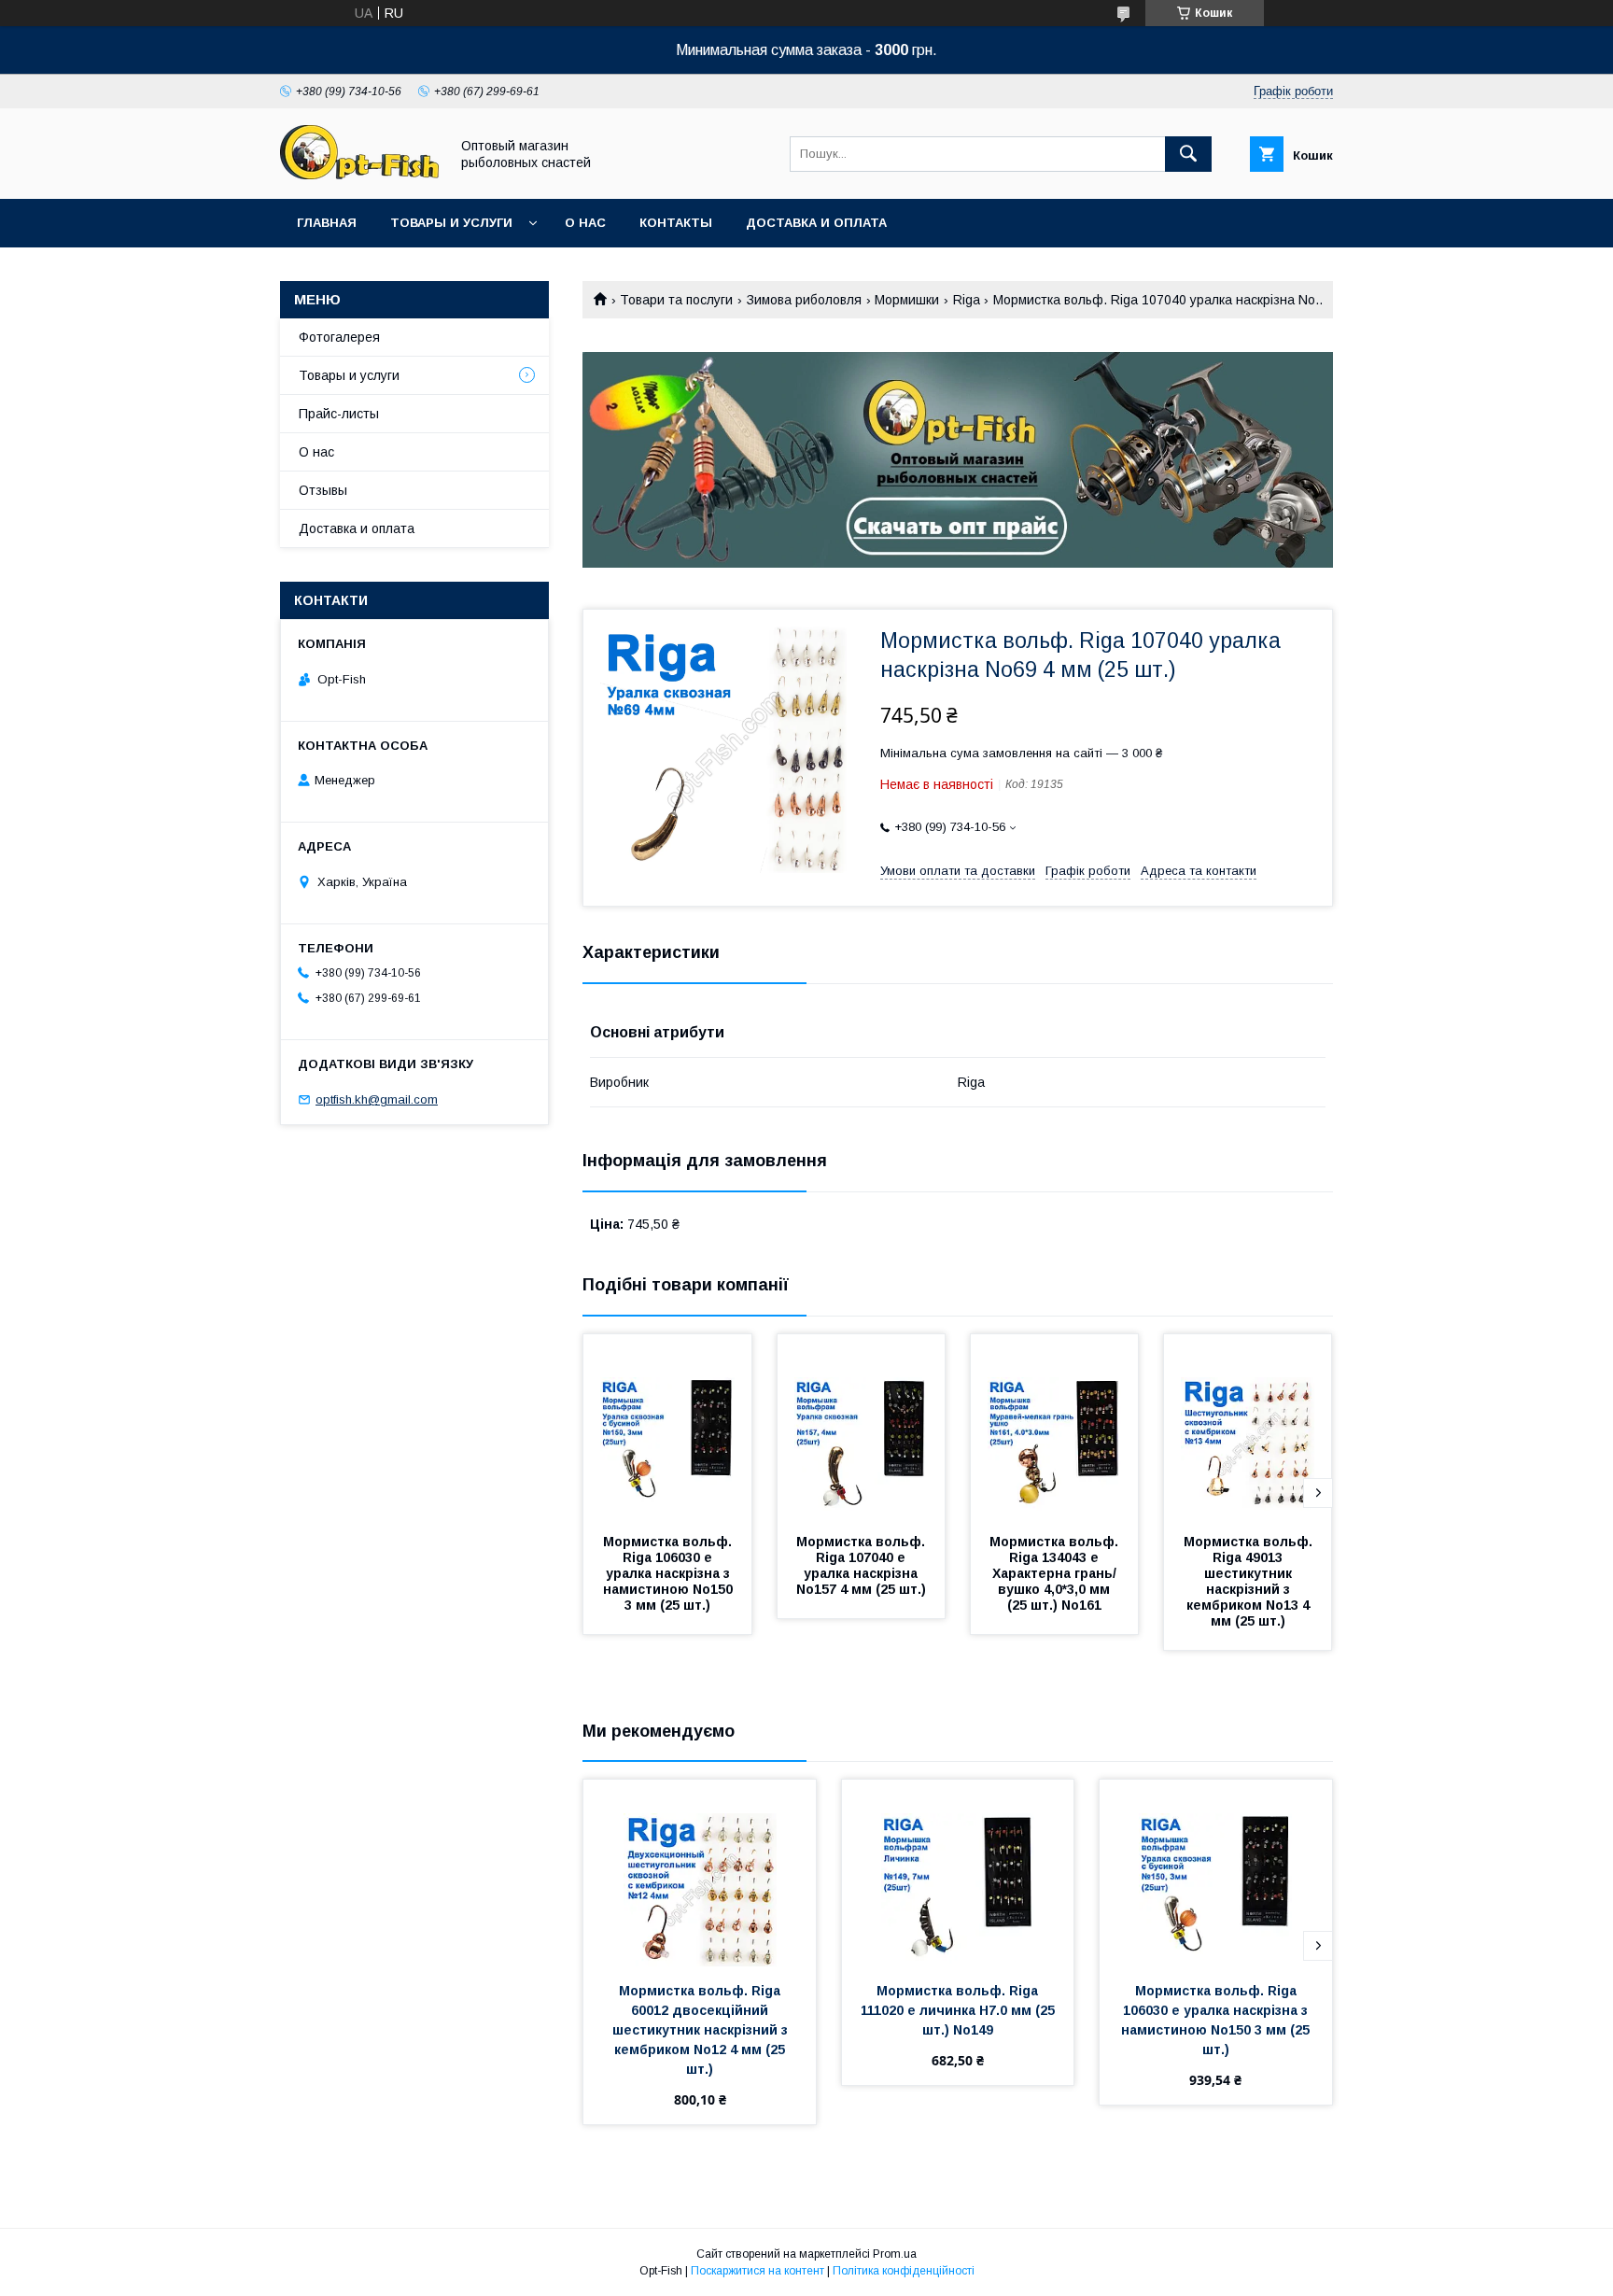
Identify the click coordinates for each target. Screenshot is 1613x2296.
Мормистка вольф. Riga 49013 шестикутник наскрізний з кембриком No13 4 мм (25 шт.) (1250, 1581)
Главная (327, 223)
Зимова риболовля (804, 300)
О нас (585, 223)
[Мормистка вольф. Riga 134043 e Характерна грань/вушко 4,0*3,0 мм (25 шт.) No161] (1055, 1428)
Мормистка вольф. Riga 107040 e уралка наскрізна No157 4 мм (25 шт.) (863, 1565)
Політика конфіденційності (904, 2271)
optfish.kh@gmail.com (377, 1099)
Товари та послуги (676, 300)
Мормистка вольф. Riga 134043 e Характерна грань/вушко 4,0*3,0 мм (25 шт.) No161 (1056, 1573)
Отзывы (323, 490)
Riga (967, 300)
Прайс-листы (339, 414)
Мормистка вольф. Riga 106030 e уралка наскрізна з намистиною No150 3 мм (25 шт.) (670, 1573)
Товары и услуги (451, 223)
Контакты (676, 223)
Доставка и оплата (816, 223)
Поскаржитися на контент (757, 2271)
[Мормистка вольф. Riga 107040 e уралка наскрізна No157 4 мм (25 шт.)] (862, 1428)
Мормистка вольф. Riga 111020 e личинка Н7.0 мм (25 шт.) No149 (960, 2010)
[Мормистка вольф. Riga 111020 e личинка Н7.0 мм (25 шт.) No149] (958, 1873)
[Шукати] (1188, 154)
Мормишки (907, 300)
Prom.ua (895, 2254)
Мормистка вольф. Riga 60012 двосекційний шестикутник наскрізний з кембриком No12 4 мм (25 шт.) (702, 2030)
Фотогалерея (339, 337)
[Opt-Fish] (359, 175)
